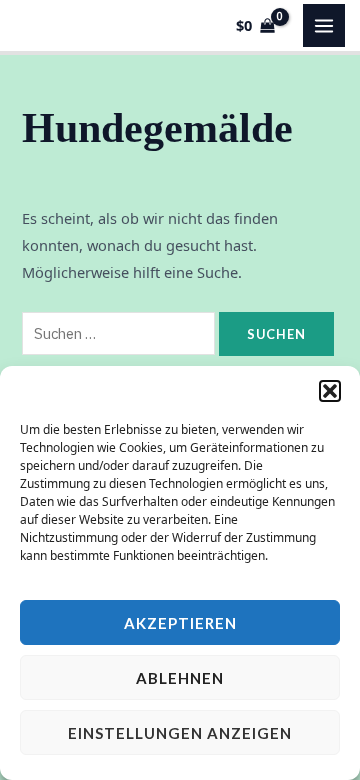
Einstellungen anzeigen (180, 733)
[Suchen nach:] (120, 333)
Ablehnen (180, 678)
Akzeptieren (180, 623)
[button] (330, 391)
